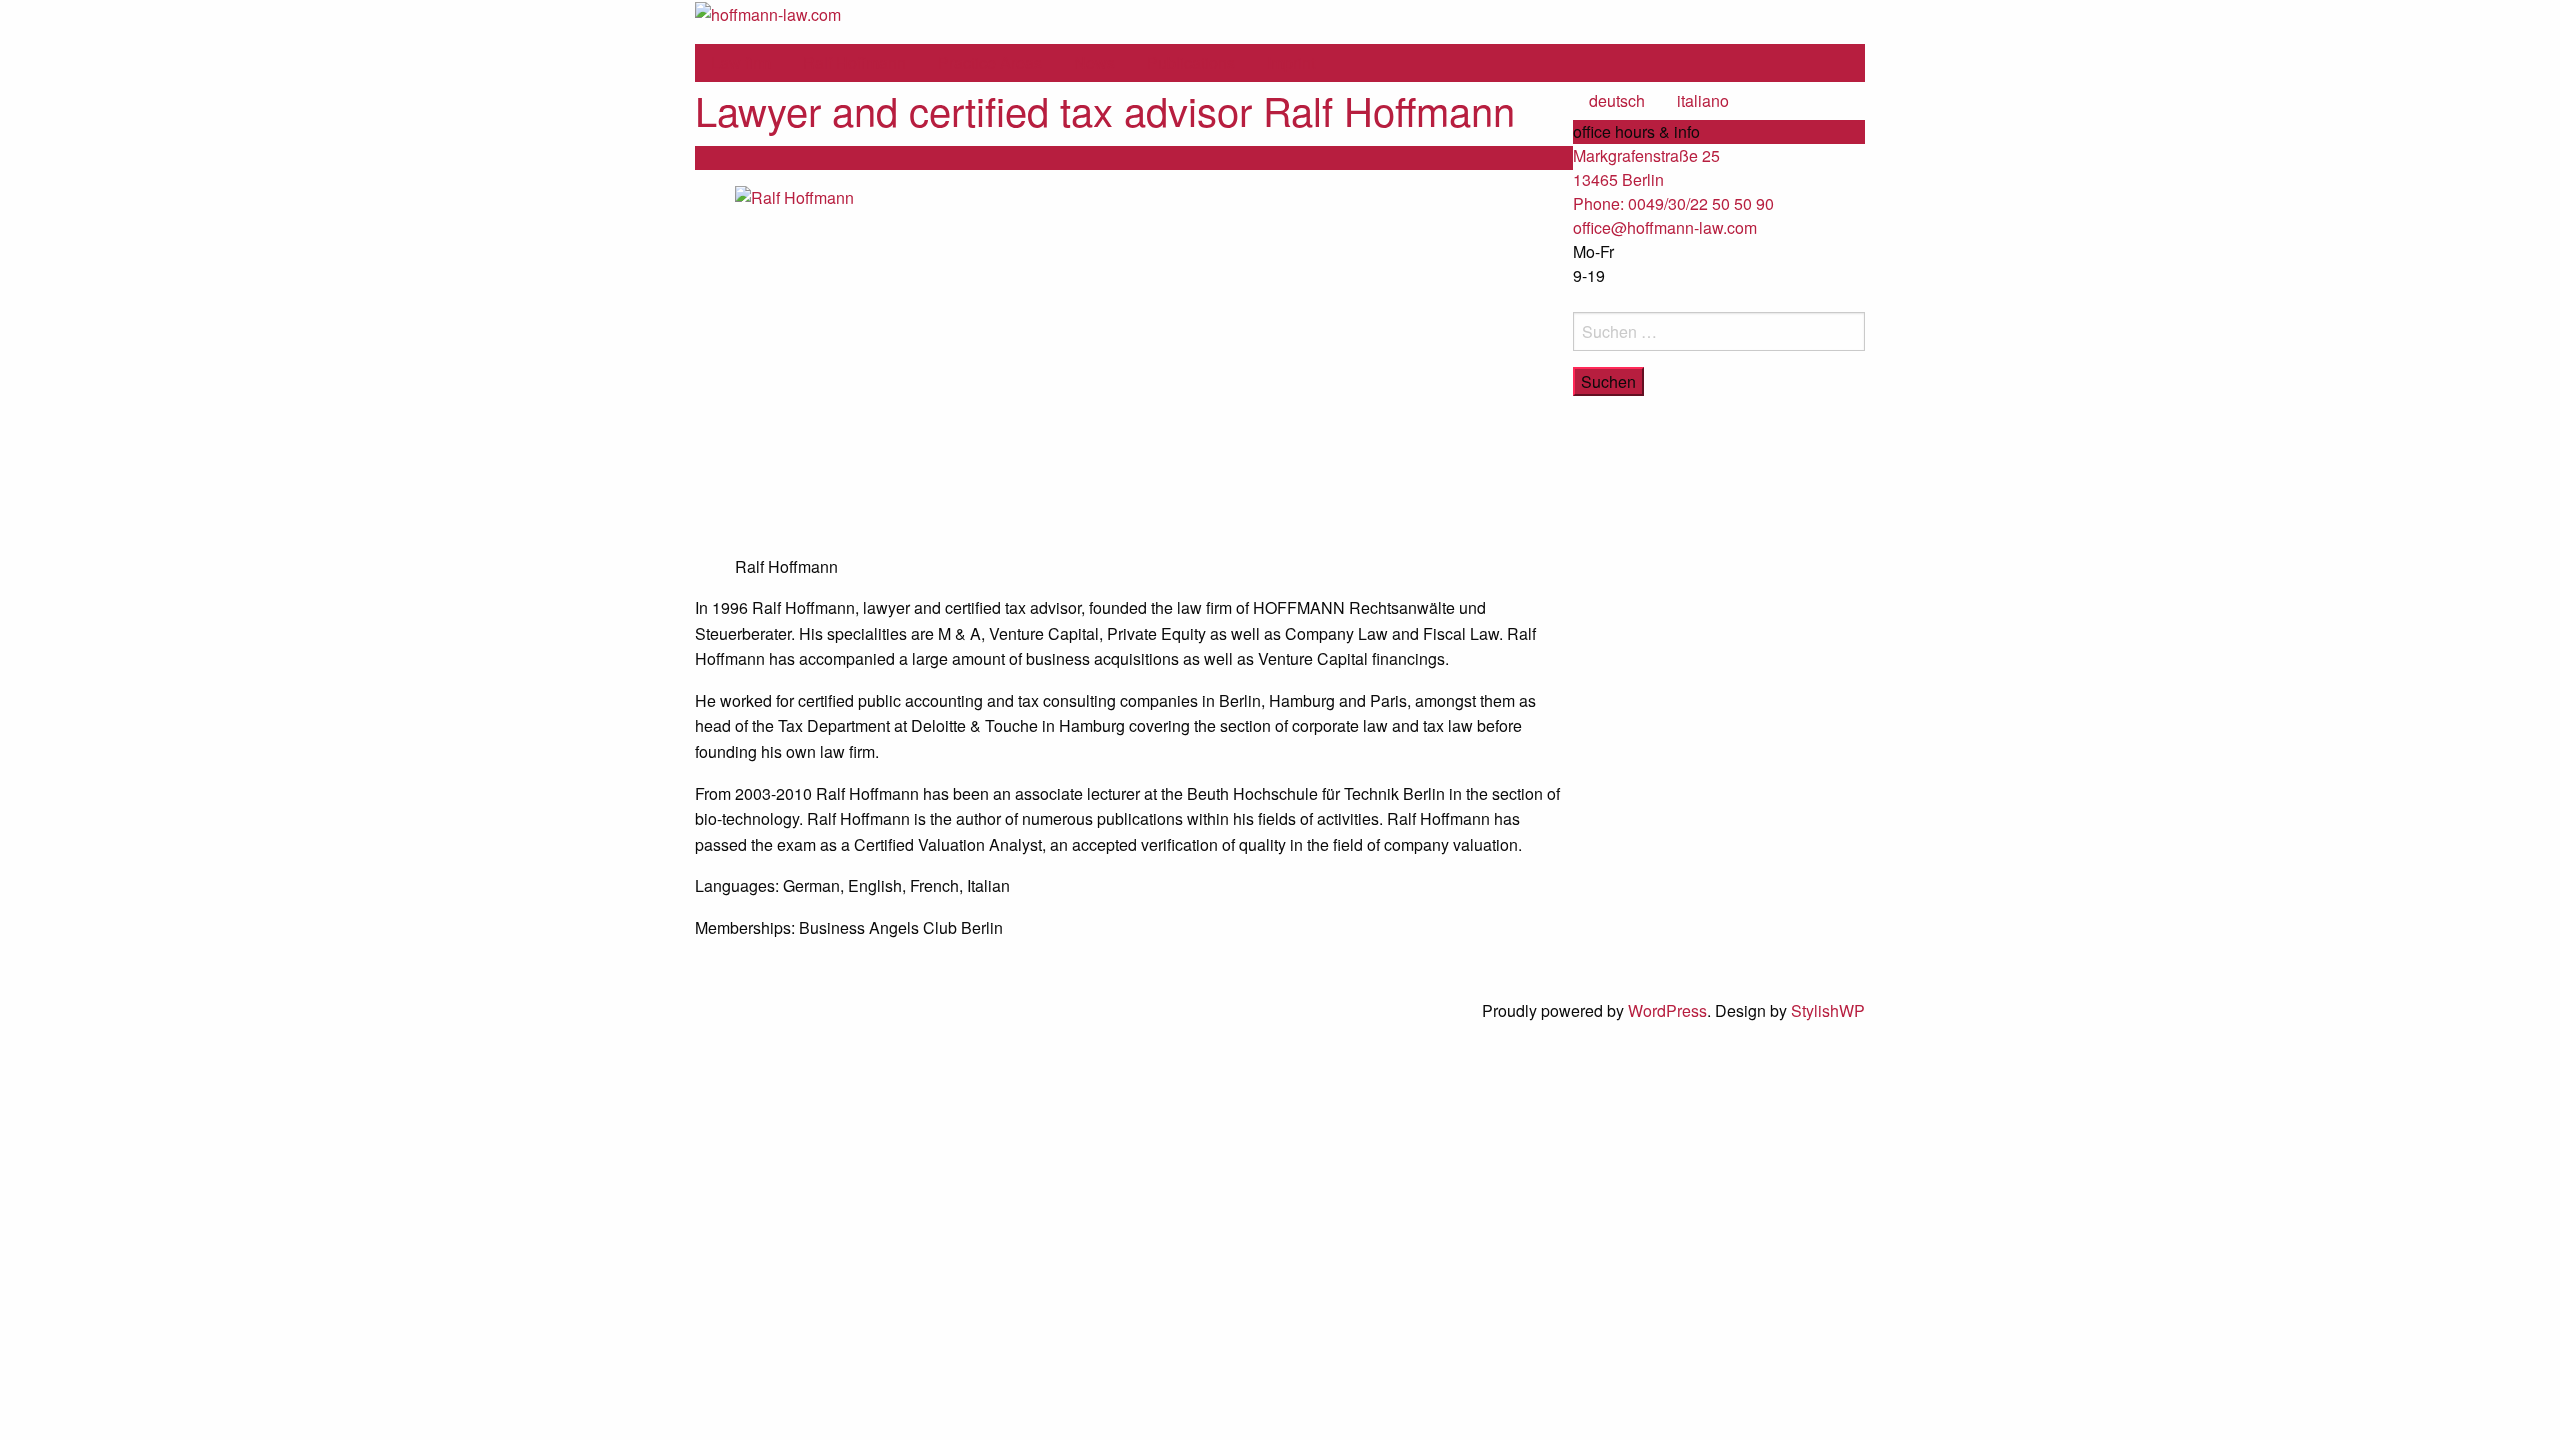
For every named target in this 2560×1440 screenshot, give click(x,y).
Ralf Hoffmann (854, 62)
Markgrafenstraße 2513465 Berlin (1646, 167)
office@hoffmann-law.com (1665, 227)
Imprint (1291, 62)
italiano (1703, 100)
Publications (1191, 62)
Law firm (741, 62)
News (1094, 62)
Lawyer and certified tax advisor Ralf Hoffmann (1105, 109)
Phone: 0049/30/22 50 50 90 (1673, 203)
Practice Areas (990, 62)
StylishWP (1828, 1010)
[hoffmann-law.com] (768, 12)
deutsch (1617, 100)
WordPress (1667, 1010)
